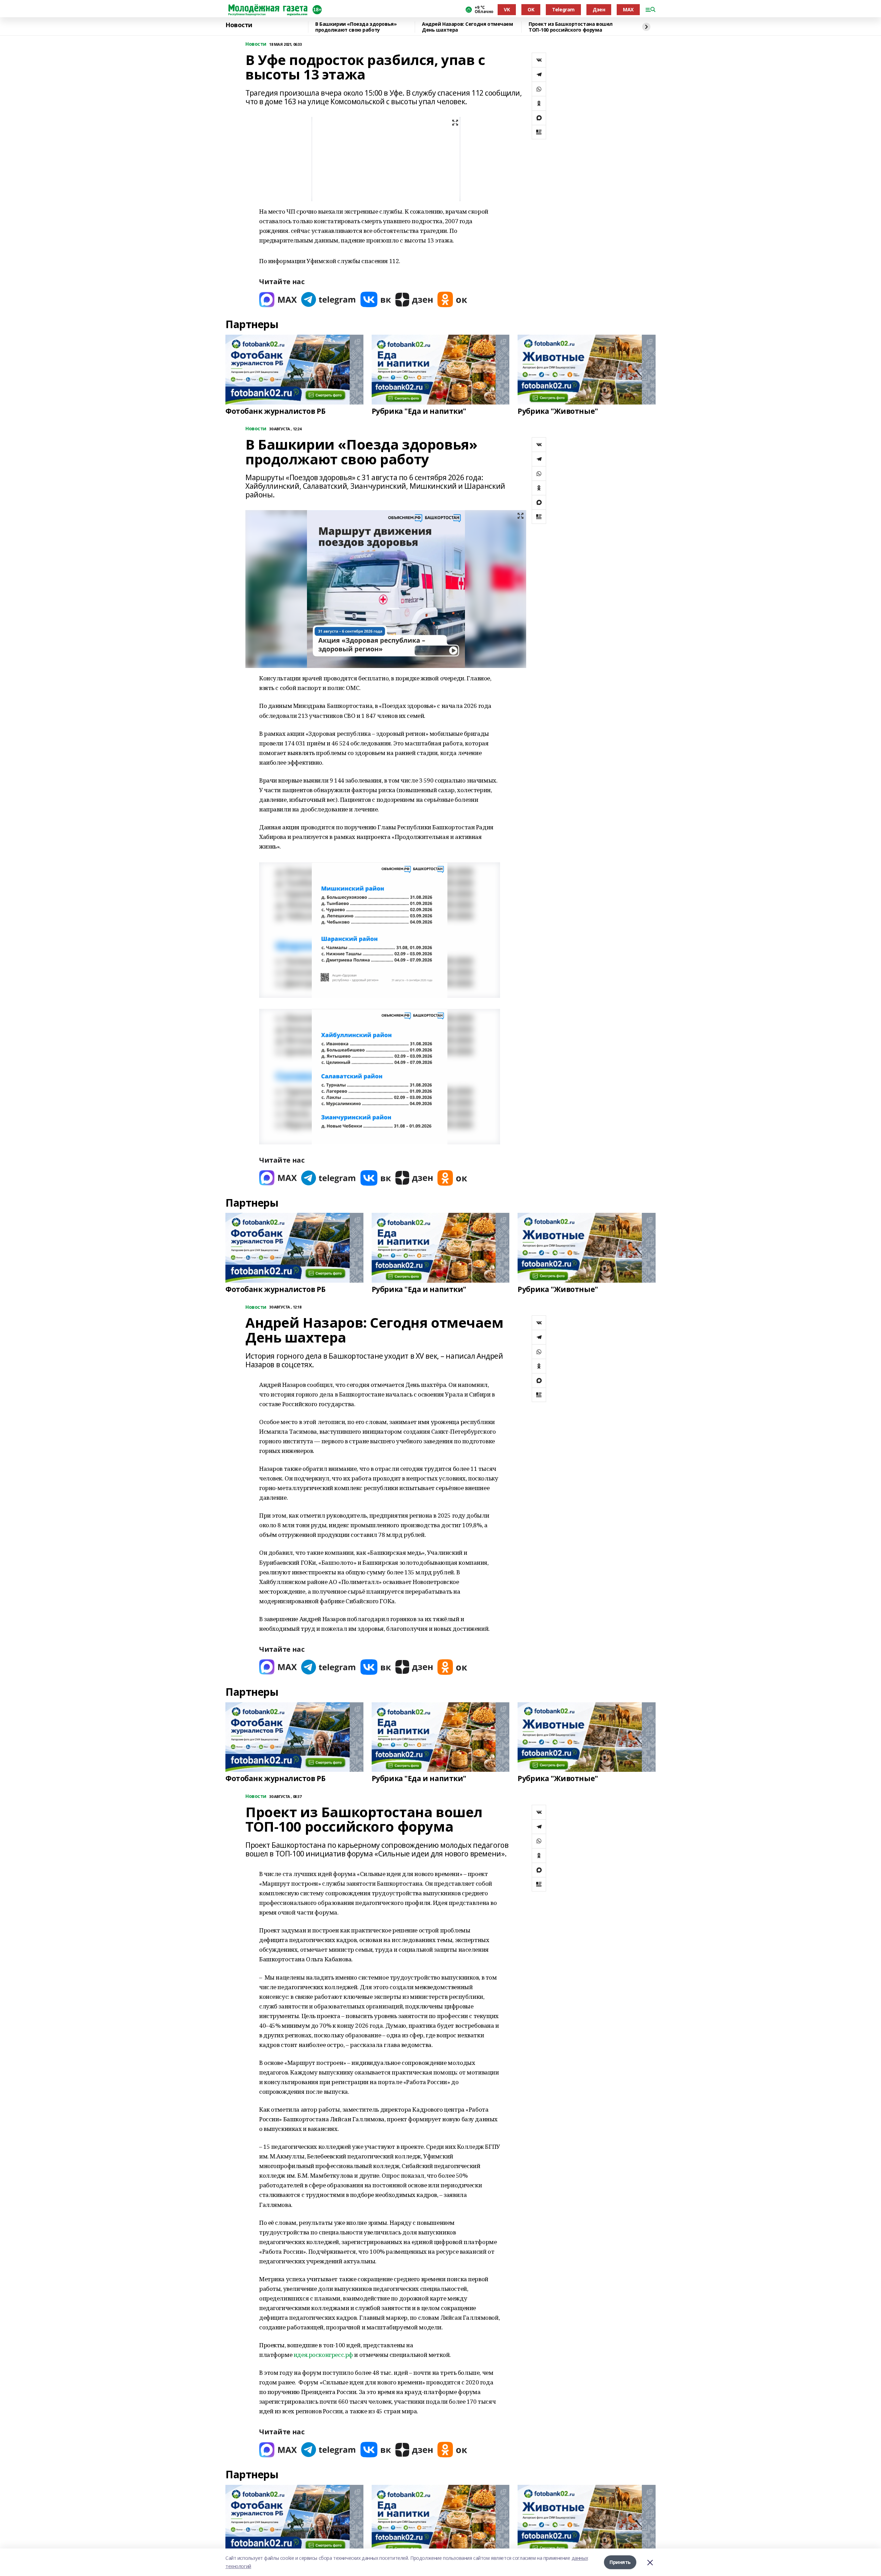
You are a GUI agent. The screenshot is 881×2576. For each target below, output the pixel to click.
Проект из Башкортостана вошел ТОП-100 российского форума (571, 27)
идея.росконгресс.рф (323, 2355)
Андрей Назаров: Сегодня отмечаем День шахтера (468, 27)
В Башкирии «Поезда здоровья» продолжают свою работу (356, 27)
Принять (620, 2562)
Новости (239, 25)
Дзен (599, 9)
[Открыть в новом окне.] (278, 299)
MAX (628, 9)
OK (531, 9)
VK (507, 9)
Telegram (563, 9)
